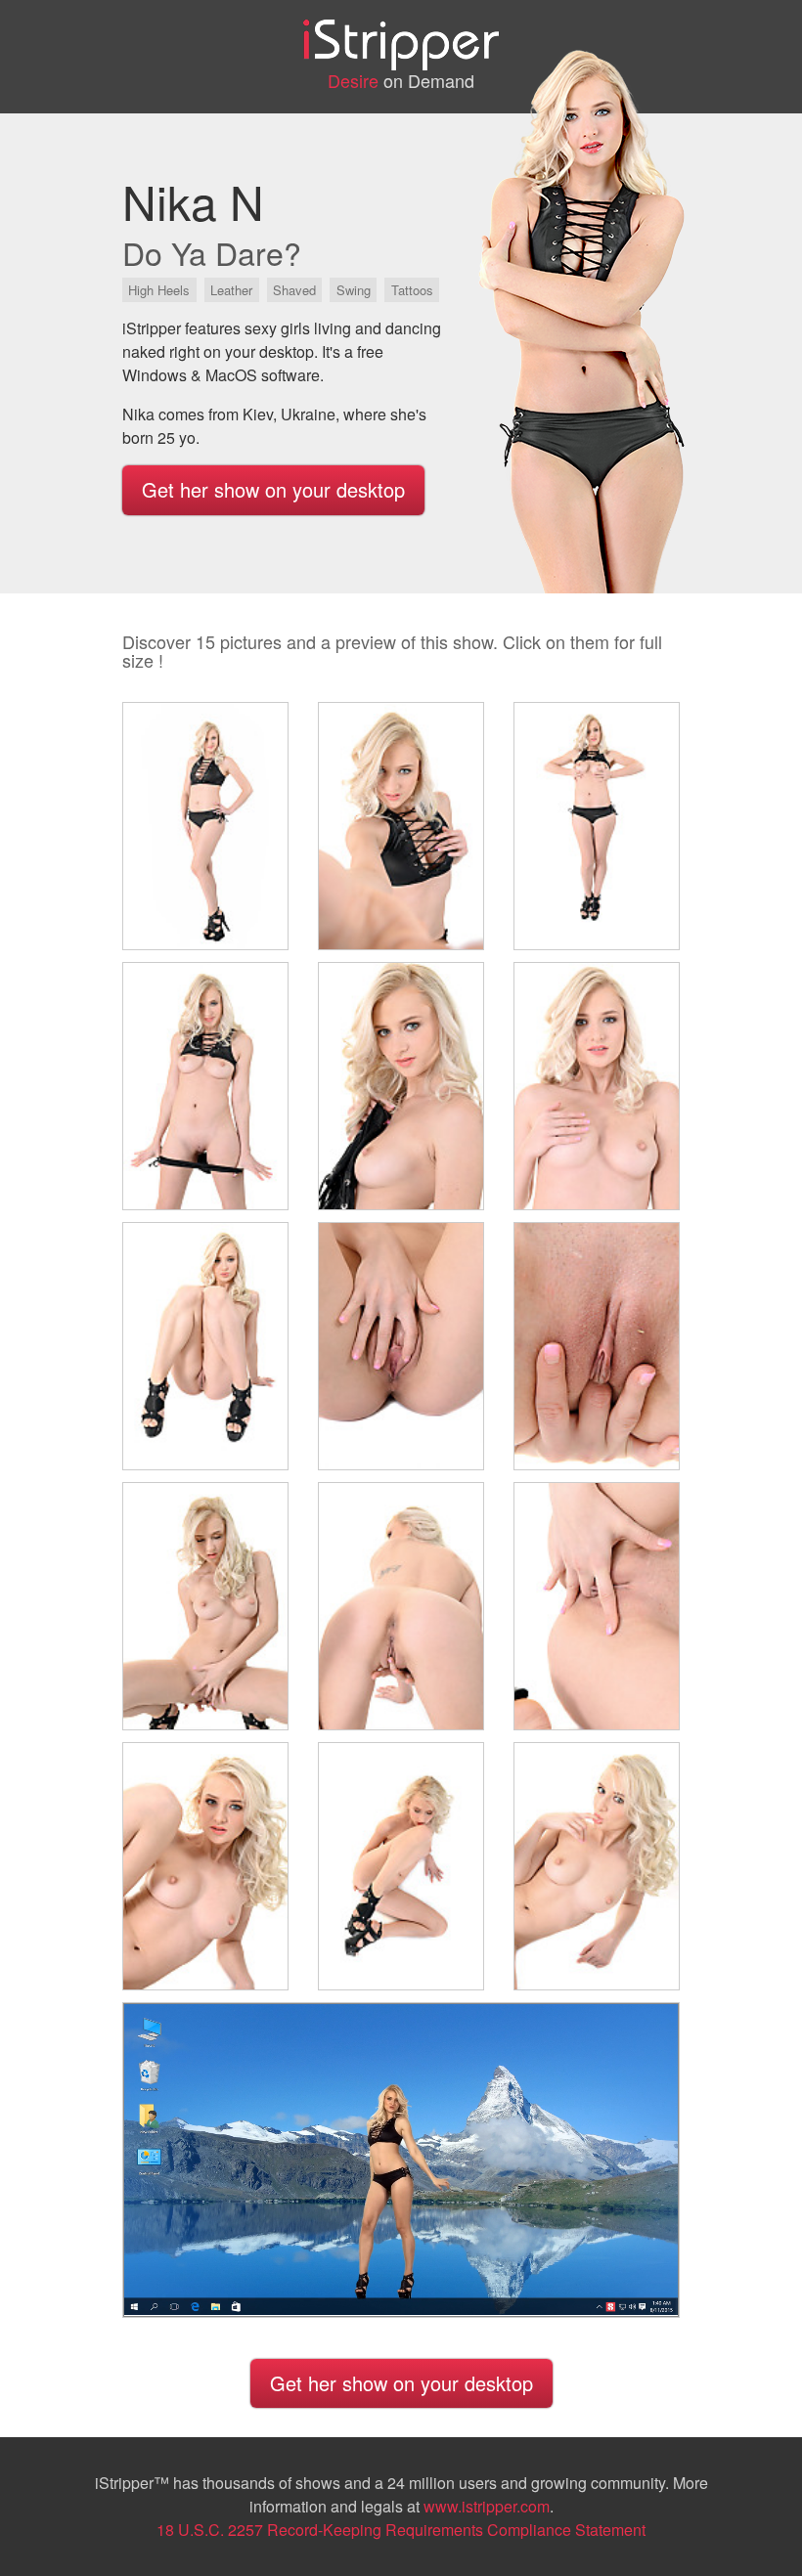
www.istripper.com (487, 2506)
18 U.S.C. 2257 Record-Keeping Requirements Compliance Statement (401, 2530)
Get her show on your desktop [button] (273, 489)
